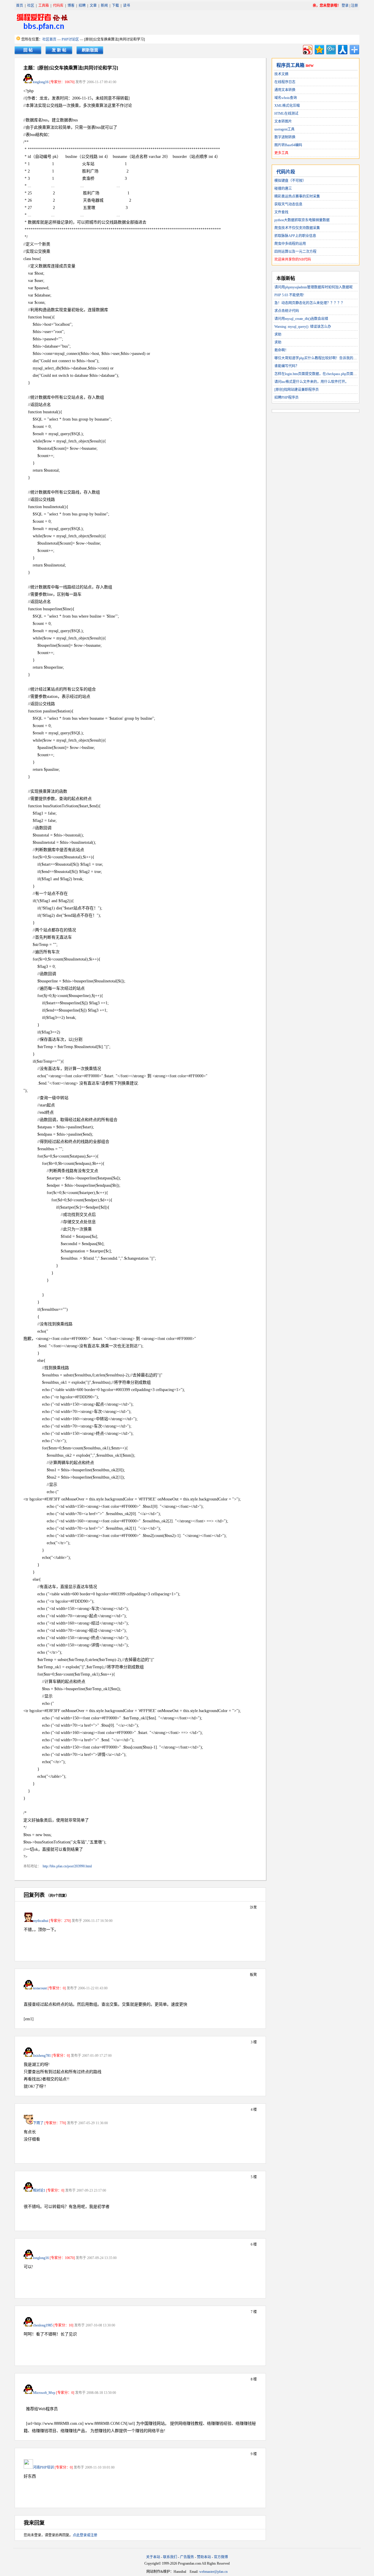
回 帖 (28, 50)
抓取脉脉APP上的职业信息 (295, 236)
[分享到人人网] (342, 49)
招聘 (82, 6)
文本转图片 (283, 121)
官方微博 (221, 2557)
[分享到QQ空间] (319, 49)
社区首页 (49, 39)
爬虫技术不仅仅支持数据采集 (297, 228)
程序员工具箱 (290, 65)
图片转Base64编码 (288, 145)
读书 (127, 6)
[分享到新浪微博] (307, 49)
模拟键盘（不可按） (290, 181)
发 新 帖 (59, 50)
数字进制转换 (285, 137)
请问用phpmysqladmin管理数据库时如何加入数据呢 (314, 287)
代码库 (58, 6)
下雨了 (38, 2123)
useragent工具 (284, 129)
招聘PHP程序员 (286, 398)
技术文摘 (281, 74)
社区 (31, 6)
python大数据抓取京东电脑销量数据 (302, 220)
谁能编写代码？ (287, 366)
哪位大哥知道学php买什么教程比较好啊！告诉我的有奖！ (319, 358)
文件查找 (281, 212)
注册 (354, 6)
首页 (20, 6)
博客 (71, 6)
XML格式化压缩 (287, 106)
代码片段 (286, 172)
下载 (115, 6)
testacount (40, 1988)
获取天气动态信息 (288, 204)
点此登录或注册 (85, 2535)
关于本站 (153, 2557)
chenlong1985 (43, 2325)
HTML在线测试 (286, 114)
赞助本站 (204, 2557)
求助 (278, 334)
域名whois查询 (286, 98)
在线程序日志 (285, 82)
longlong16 (41, 82)
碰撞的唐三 (283, 189)
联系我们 (170, 2557)
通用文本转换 (285, 90)
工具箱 (44, 6)
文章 (93, 6)
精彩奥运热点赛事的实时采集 (297, 196)
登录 (345, 6)
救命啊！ (281, 350)
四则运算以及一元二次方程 (295, 252)
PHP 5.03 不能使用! (289, 295)
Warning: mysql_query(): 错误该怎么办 (303, 327)
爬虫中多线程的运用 (290, 244)
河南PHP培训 (43, 2467)
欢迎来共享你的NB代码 (293, 259)
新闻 (104, 6)
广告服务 (187, 2557)
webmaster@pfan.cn (213, 2572)
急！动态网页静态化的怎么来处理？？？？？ (309, 303)
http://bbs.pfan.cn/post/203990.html (67, 1866)
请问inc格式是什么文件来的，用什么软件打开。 (311, 382)
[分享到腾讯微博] (331, 49)
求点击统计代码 (287, 311)
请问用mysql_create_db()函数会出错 (301, 319)
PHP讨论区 (70, 39)
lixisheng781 (42, 2056)
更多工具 (281, 153)
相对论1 (39, 2190)
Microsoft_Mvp (44, 2393)
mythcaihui (41, 1921)
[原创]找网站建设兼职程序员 (297, 390)
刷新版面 (90, 50)
